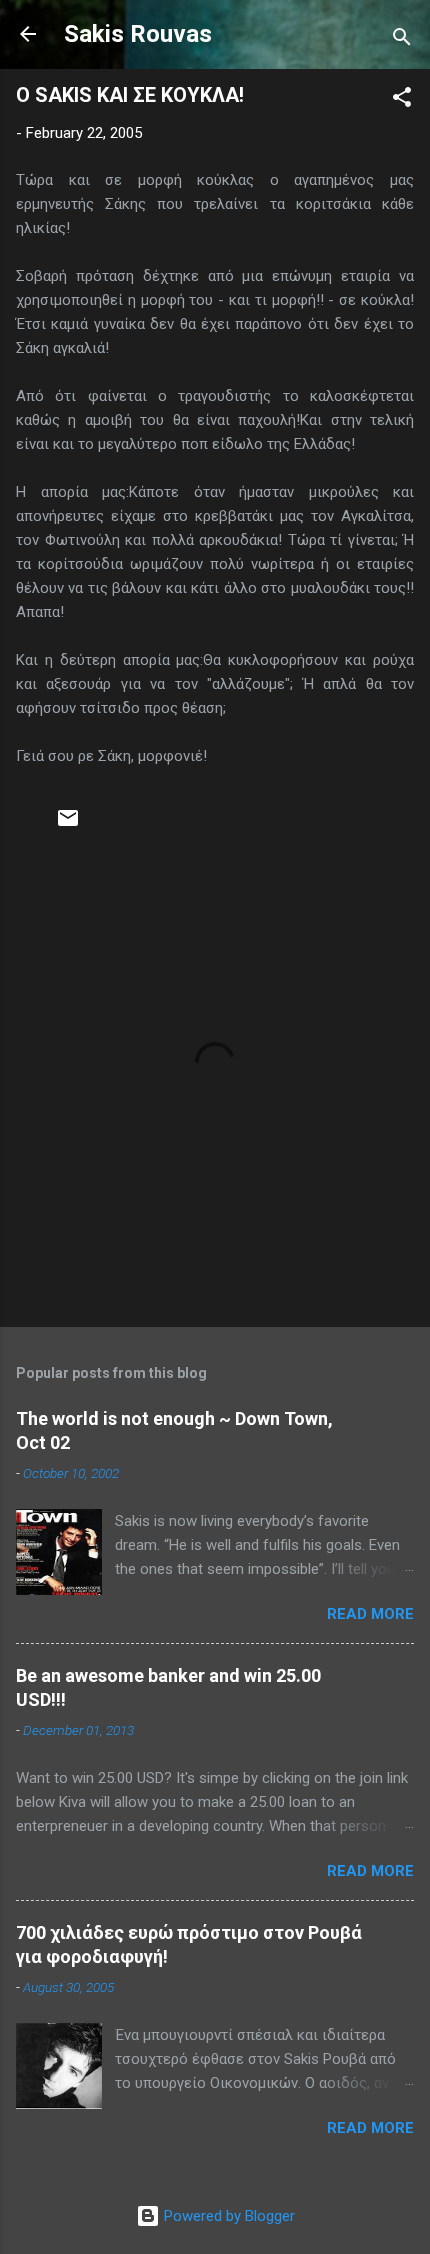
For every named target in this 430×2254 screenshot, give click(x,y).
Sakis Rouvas (138, 34)
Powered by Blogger (227, 2216)
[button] (402, 100)
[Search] (402, 40)
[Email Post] (68, 825)
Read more (370, 1614)
